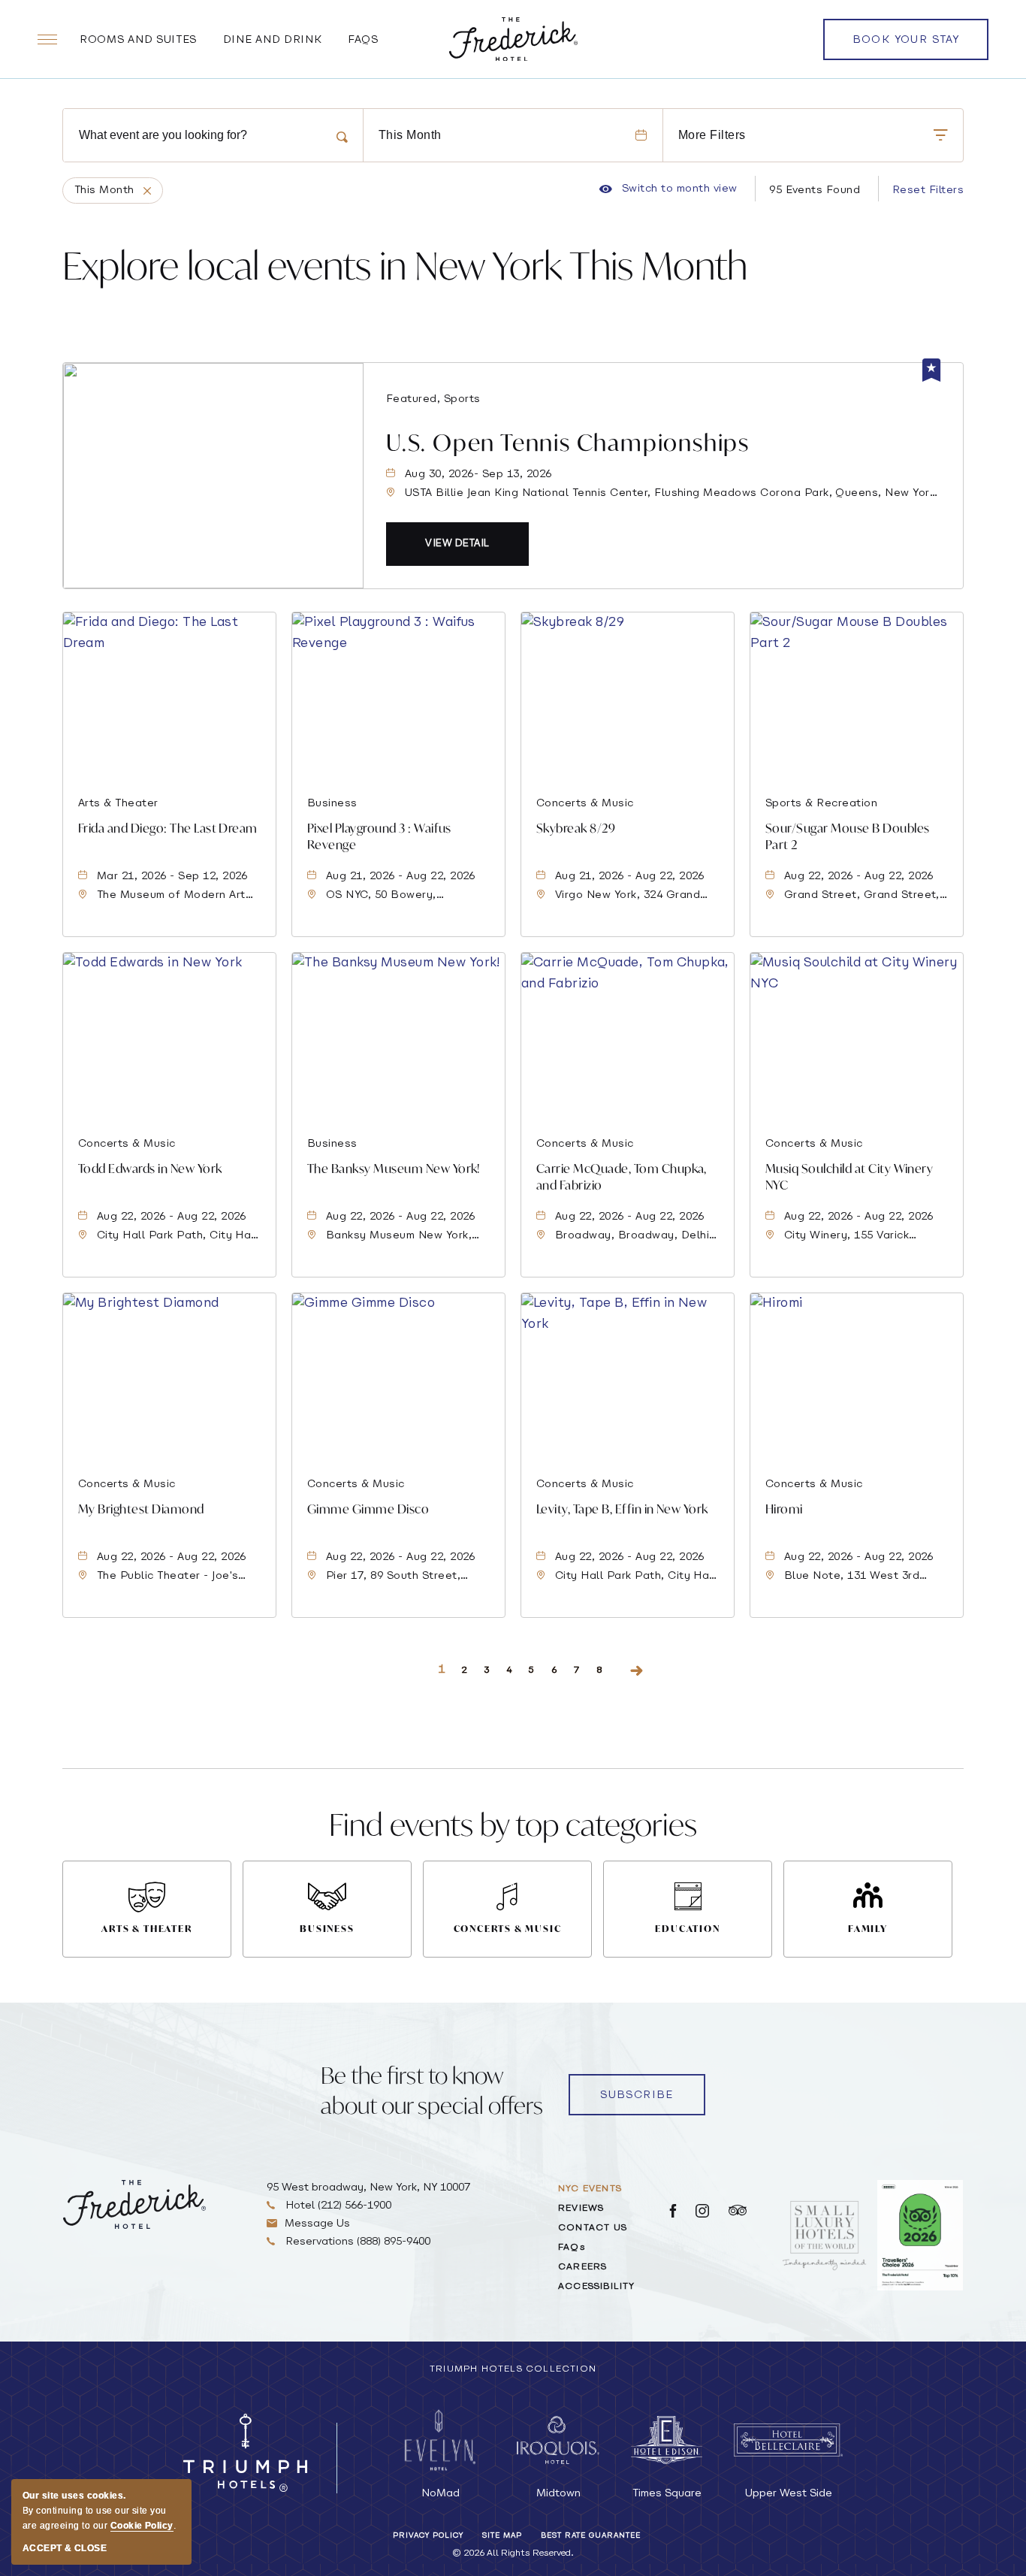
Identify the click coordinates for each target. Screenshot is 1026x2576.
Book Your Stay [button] (906, 47)
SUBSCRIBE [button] (637, 2095)
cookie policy (142, 2526)
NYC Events (590, 2189)
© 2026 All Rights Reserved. (513, 2553)
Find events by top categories (513, 1824)
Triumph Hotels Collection (513, 2369)
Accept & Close (65, 2548)
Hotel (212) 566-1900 (337, 2206)
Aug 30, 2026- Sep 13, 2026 (478, 475)
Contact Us (593, 2228)
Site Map (502, 2536)
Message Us (317, 2224)
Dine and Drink (273, 40)
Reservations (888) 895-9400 (356, 2242)
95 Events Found (815, 190)
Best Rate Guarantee (591, 2536)
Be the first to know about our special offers (432, 2090)
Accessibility (597, 2287)
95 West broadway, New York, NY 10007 (368, 2188)
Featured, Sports (433, 399)
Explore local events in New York (405, 266)
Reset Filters (928, 190)
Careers (582, 2267)
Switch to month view (668, 189)
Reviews (581, 2209)
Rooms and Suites (138, 40)
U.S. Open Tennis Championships (568, 442)
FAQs (363, 40)
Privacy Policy (428, 2536)
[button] (457, 544)
